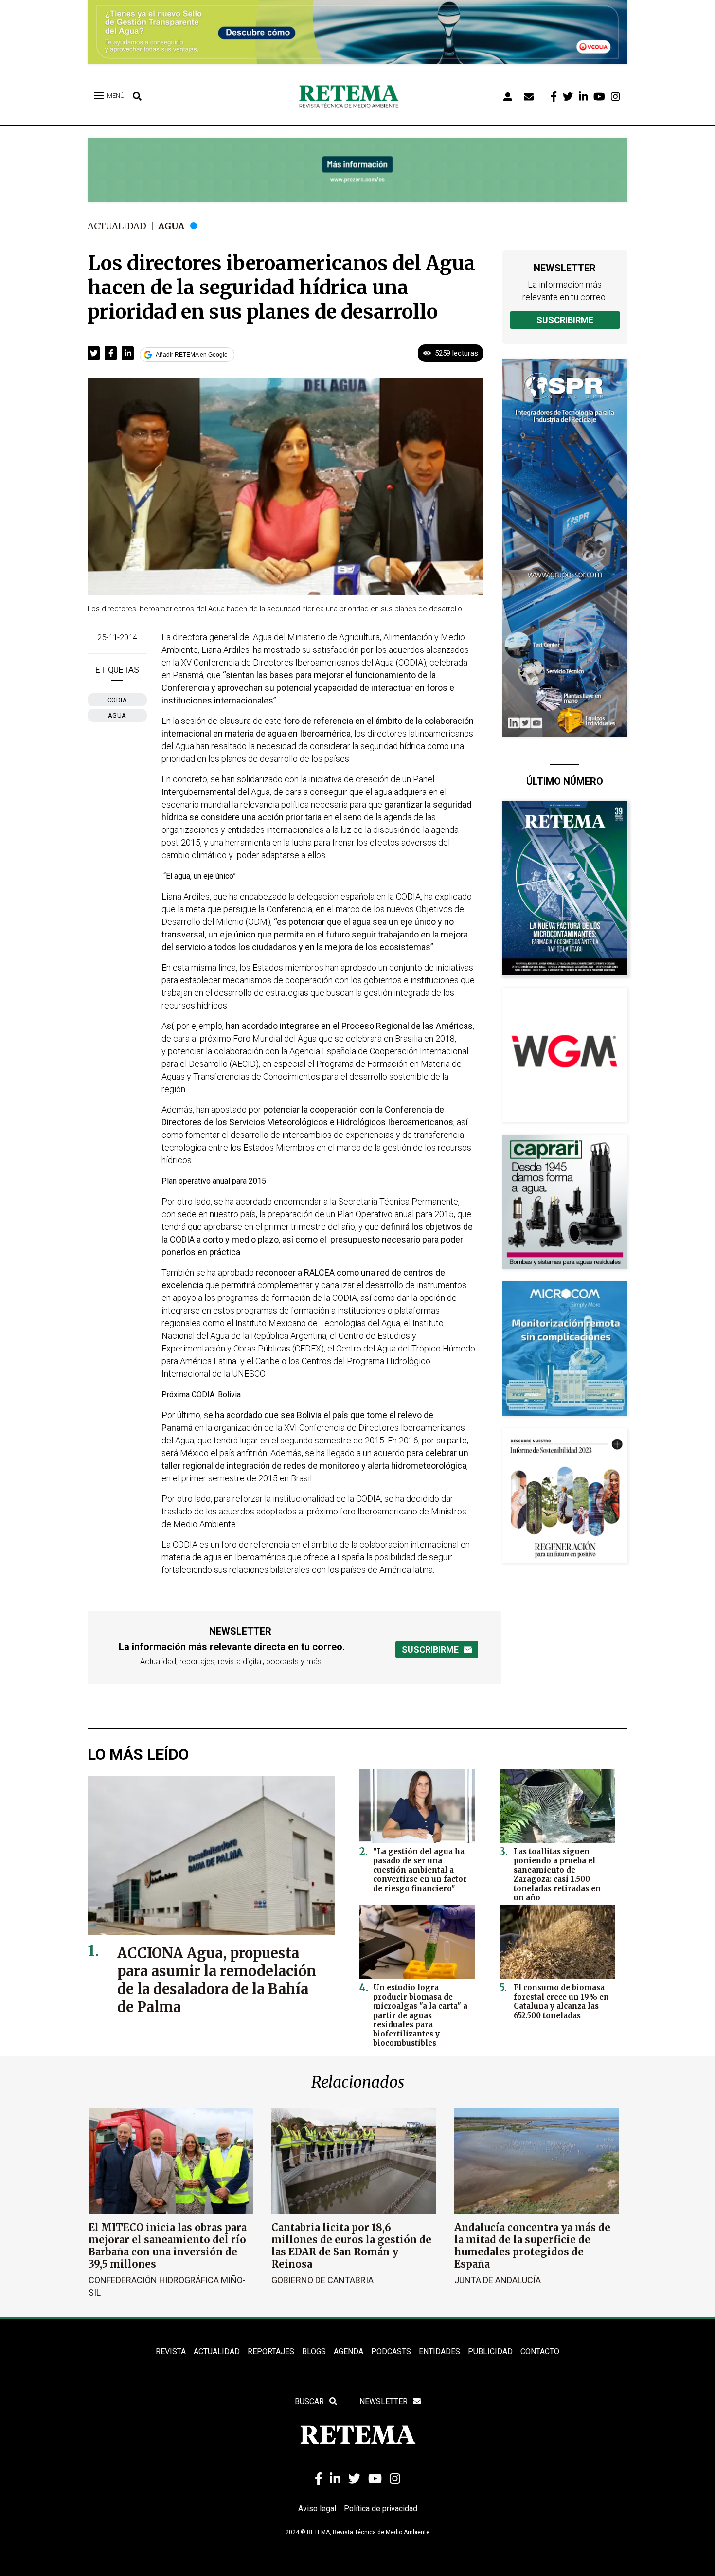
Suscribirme (565, 320)
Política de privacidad (381, 2509)
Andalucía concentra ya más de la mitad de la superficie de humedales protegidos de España (532, 2246)
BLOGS (314, 2351)
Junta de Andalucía (498, 2280)
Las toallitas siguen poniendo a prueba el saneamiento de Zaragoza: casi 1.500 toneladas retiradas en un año (557, 1874)
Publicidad (490, 2351)
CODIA (117, 700)
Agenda (349, 2351)
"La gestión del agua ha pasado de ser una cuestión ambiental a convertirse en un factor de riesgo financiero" (420, 1870)
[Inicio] (352, 97)
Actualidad (117, 226)
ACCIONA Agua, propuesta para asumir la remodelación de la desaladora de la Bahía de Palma (217, 1980)
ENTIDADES (439, 2351)
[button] (94, 353)
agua (117, 715)
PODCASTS (391, 2351)
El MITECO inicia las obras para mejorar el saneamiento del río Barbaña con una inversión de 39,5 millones (168, 2246)
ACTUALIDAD (217, 2351)
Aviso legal (317, 2509)
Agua (171, 226)
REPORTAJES (271, 2351)
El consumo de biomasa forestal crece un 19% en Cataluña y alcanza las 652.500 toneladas (561, 2001)
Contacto (540, 2351)
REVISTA (171, 2351)
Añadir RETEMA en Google (192, 355)
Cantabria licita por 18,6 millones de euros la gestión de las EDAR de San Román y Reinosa (351, 2246)
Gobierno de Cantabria (322, 2280)
